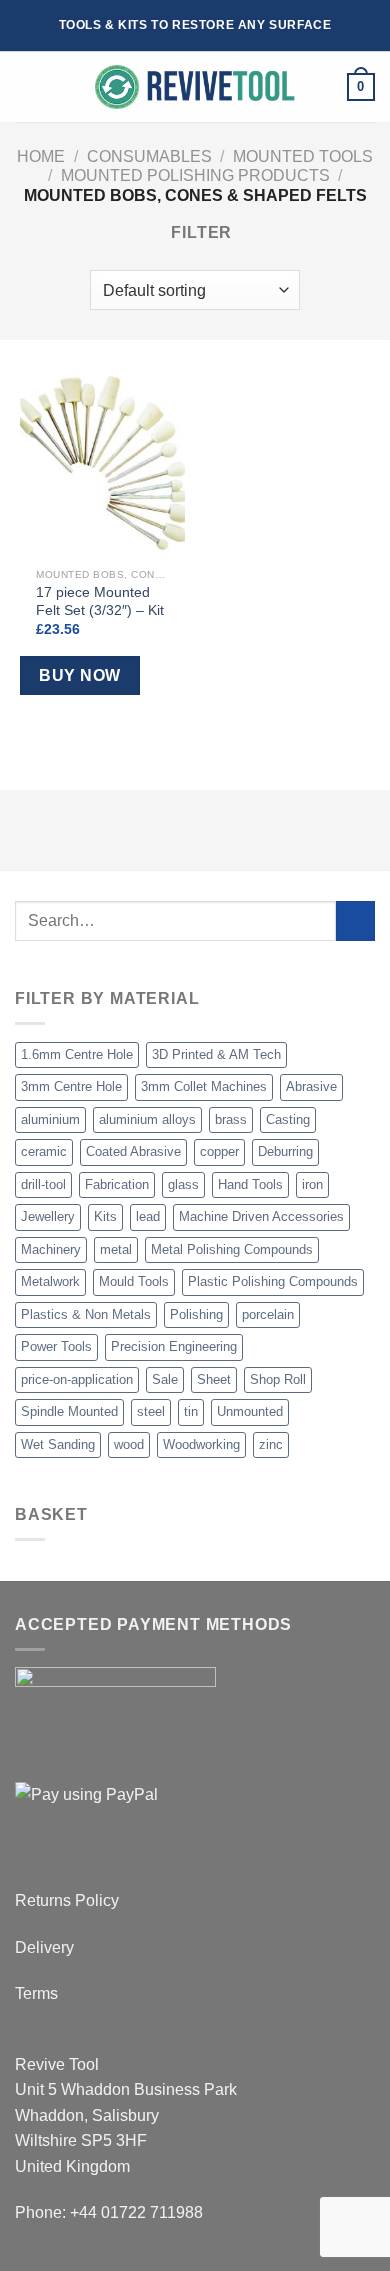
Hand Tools (250, 1184)
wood (129, 1444)
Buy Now (79, 675)
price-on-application (77, 1379)
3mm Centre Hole (71, 1086)
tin (191, 1411)
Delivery (44, 1947)
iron (312, 1184)
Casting (288, 1119)
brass (231, 1119)
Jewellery (48, 1216)
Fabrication (117, 1184)
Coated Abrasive (133, 1151)
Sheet (214, 1379)
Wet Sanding (58, 1444)
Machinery (51, 1249)
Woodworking (201, 1444)
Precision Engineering (174, 1346)
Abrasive (311, 1086)
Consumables (149, 156)
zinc (271, 1444)
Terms (36, 1993)
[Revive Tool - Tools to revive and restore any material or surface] (195, 87)
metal (116, 1249)
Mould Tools (134, 1281)
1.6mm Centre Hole (77, 1054)
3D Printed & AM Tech (216, 1054)
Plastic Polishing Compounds (273, 1281)
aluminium (50, 1119)
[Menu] (27, 87)
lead (148, 1216)
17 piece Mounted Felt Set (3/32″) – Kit (100, 601)
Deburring (285, 1151)
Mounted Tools (303, 156)
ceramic (44, 1151)
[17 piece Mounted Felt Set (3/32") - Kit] (102, 459)
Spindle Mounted (69, 1411)
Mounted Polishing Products (195, 175)
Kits (105, 1216)
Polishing (196, 1314)
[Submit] (355, 920)
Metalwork (50, 1281)
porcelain (268, 1314)
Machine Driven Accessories (261, 1216)
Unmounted (250, 1411)
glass (183, 1184)
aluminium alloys (147, 1119)
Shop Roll (278, 1379)
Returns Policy (67, 1900)
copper (219, 1151)
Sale (165, 1379)
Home (41, 156)
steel (151, 1411)
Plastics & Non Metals (86, 1314)
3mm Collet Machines (204, 1086)
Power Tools (56, 1346)
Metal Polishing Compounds (232, 1249)
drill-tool (43, 1184)
